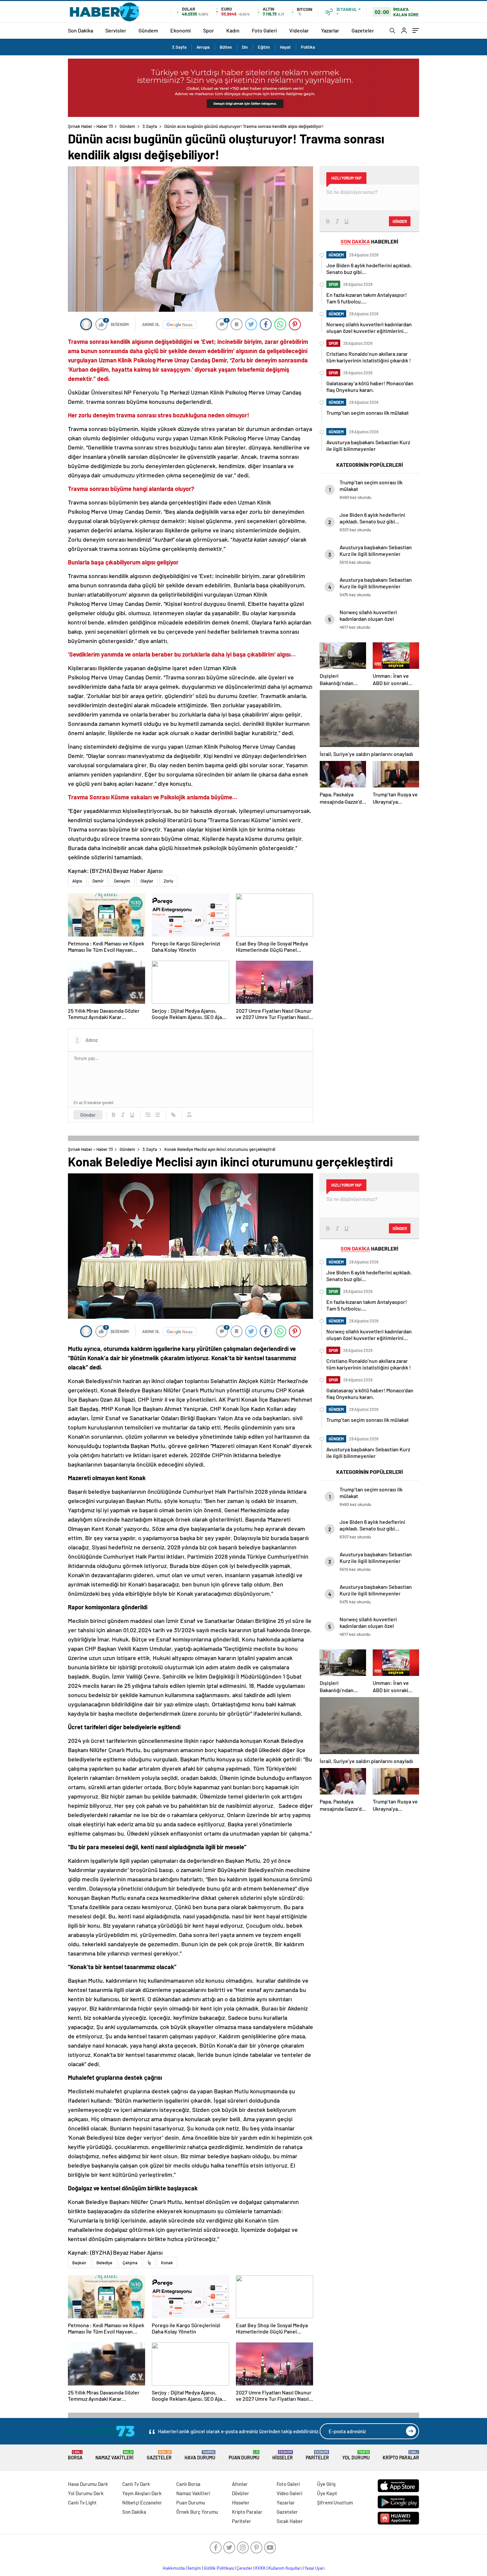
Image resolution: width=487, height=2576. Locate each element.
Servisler (116, 30)
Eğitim (264, 47)
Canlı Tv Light (82, 2502)
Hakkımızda (174, 2568)
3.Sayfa (179, 47)
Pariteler (317, 2455)
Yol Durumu (356, 2455)
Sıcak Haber (290, 2521)
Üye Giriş (326, 2484)
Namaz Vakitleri (114, 2455)
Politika (308, 47)
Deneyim (122, 881)
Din (245, 47)
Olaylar (147, 881)
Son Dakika (81, 30)
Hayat (285, 47)
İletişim (194, 2568)
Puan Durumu (244, 2455)
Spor (209, 30)
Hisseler (283, 2455)
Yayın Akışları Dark (142, 2493)
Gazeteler (363, 30)
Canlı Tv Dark (136, 2484)
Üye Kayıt (327, 2493)
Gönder (88, 1115)
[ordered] (148, 1115)
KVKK (260, 2568)
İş (149, 2263)
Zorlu (168, 881)
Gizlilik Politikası (219, 2568)
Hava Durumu (200, 2455)
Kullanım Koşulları (285, 2568)
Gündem (148, 30)
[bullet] (157, 1115)
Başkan (79, 2263)
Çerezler (244, 2568)
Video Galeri (289, 2493)
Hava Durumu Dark (88, 2484)
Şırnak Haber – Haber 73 (90, 126)
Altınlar (240, 2484)
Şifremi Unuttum (335, 2502)
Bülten (226, 47)
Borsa (75, 2455)
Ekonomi (181, 30)
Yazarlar (330, 30)
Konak (167, 2263)
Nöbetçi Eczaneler (142, 2502)
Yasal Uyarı (315, 2568)
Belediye (104, 2263)
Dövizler (241, 2493)
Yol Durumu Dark (86, 2493)
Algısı (77, 881)
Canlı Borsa (188, 2484)
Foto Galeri (264, 30)
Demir (98, 881)
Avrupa (203, 47)
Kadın (233, 30)
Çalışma (130, 2263)
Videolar (299, 30)
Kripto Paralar (401, 2455)
